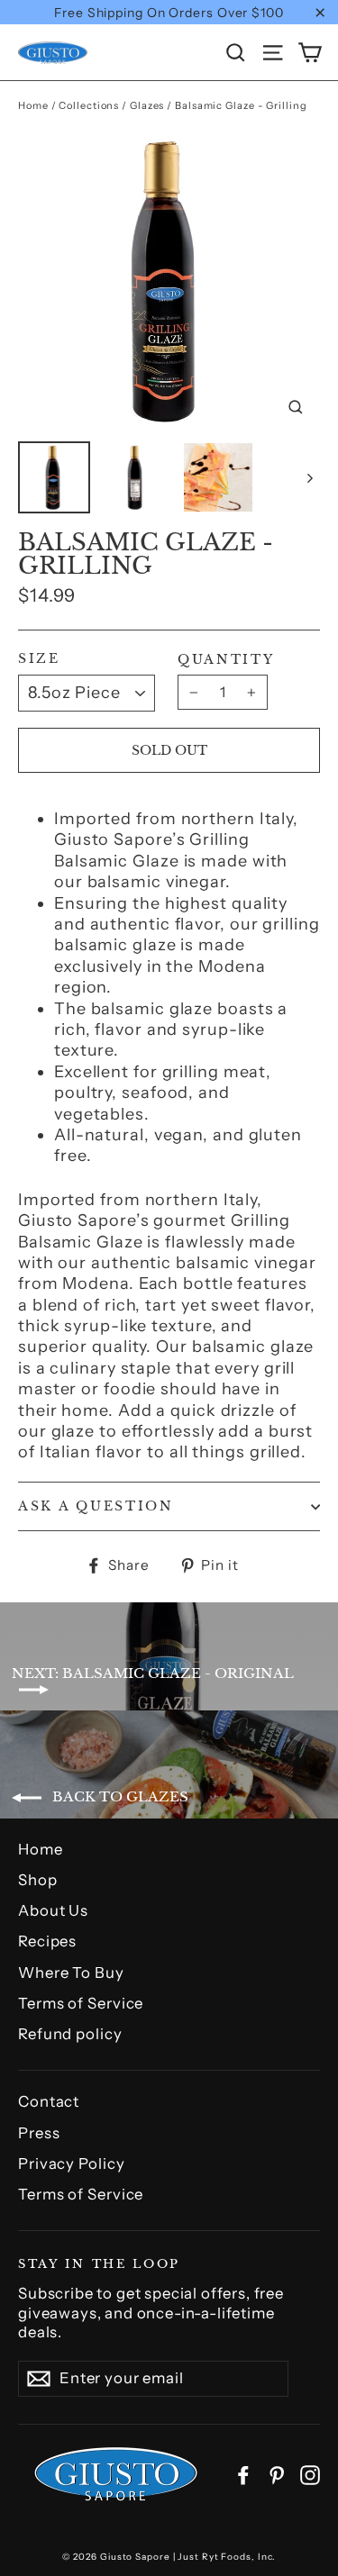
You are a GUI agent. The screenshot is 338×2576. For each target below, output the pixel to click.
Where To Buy (71, 1973)
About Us (53, 1910)
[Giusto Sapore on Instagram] (310, 2474)
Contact (49, 2101)
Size (39, 659)
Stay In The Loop (99, 2263)
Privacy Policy (72, 2163)
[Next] (309, 477)
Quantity (226, 660)
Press (39, 2133)
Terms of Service (81, 2003)
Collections (89, 105)
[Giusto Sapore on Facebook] (243, 2474)
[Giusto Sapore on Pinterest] (277, 2474)
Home (33, 105)
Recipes (47, 1941)
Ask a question (96, 1506)
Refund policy (70, 2034)
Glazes (147, 105)
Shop (38, 1880)
